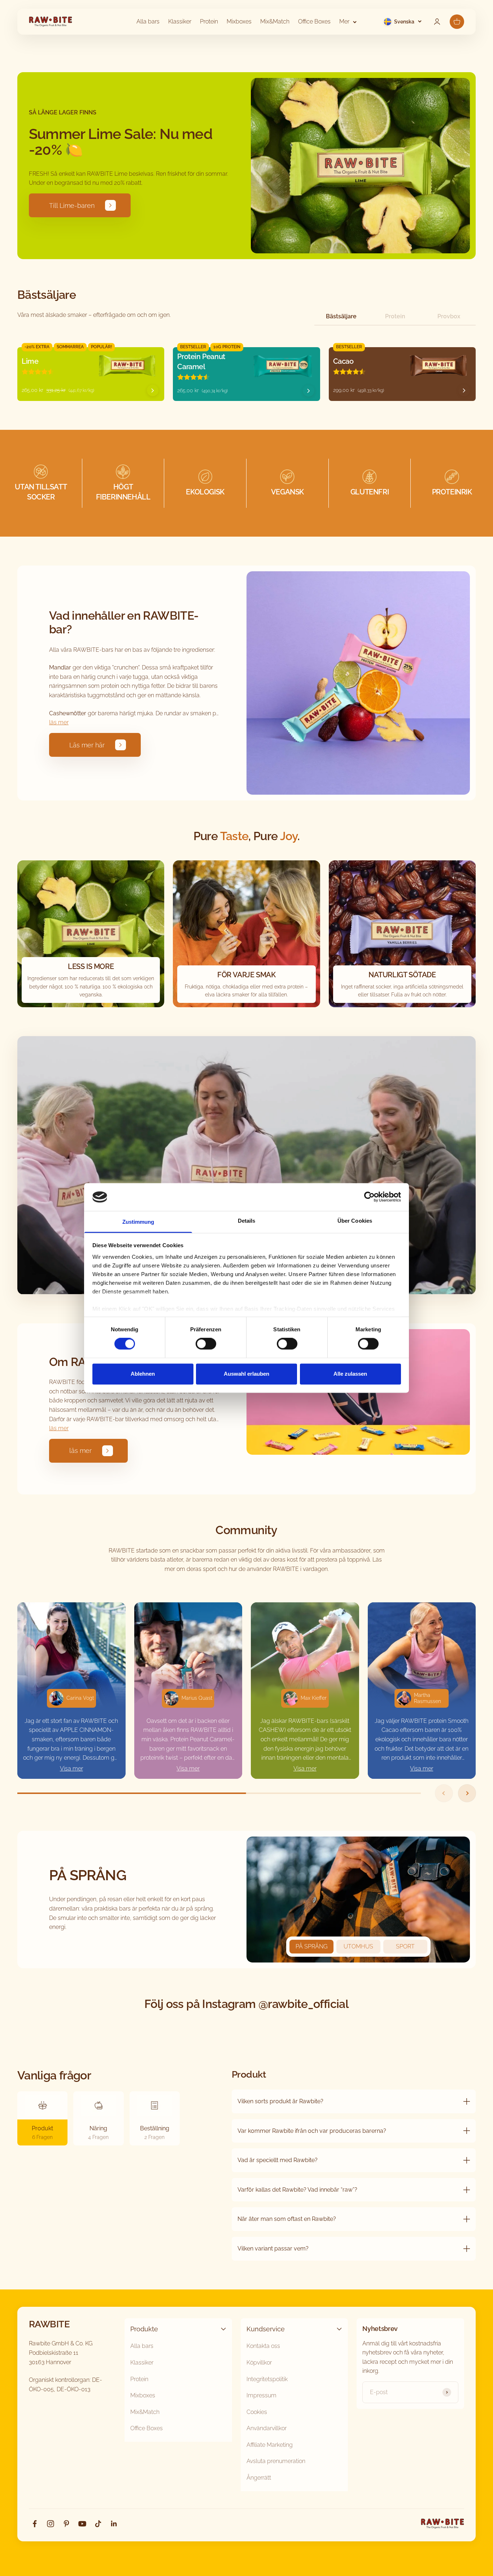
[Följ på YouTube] (82, 2524)
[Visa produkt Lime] (153, 390)
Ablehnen (143, 1374)
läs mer (59, 722)
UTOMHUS (358, 1946)
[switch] (206, 1344)
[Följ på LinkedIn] (114, 2524)
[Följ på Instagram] (51, 2524)
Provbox (449, 316)
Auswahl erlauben (247, 1374)
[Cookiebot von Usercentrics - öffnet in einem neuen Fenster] (369, 1197)
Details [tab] (247, 1221)
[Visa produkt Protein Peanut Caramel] (309, 391)
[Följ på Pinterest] (66, 2524)
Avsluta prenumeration (276, 2461)
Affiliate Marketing (270, 2445)
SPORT (405, 1946)
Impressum (261, 2395)
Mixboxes (239, 21)
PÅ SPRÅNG (311, 1946)
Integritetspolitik (267, 2379)
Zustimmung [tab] (138, 1222)
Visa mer (71, 1769)
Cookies (257, 2412)
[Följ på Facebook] (35, 2524)
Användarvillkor (267, 2428)
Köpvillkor (259, 2363)
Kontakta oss (263, 2346)
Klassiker (180, 21)
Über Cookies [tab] (355, 1221)
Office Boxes (314, 21)
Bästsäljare (341, 316)
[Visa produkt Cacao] (464, 390)
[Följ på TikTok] (98, 2524)
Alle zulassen (350, 1374)
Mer (344, 21)
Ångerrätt (259, 2478)
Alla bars (148, 21)
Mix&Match (275, 21)
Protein (209, 21)
